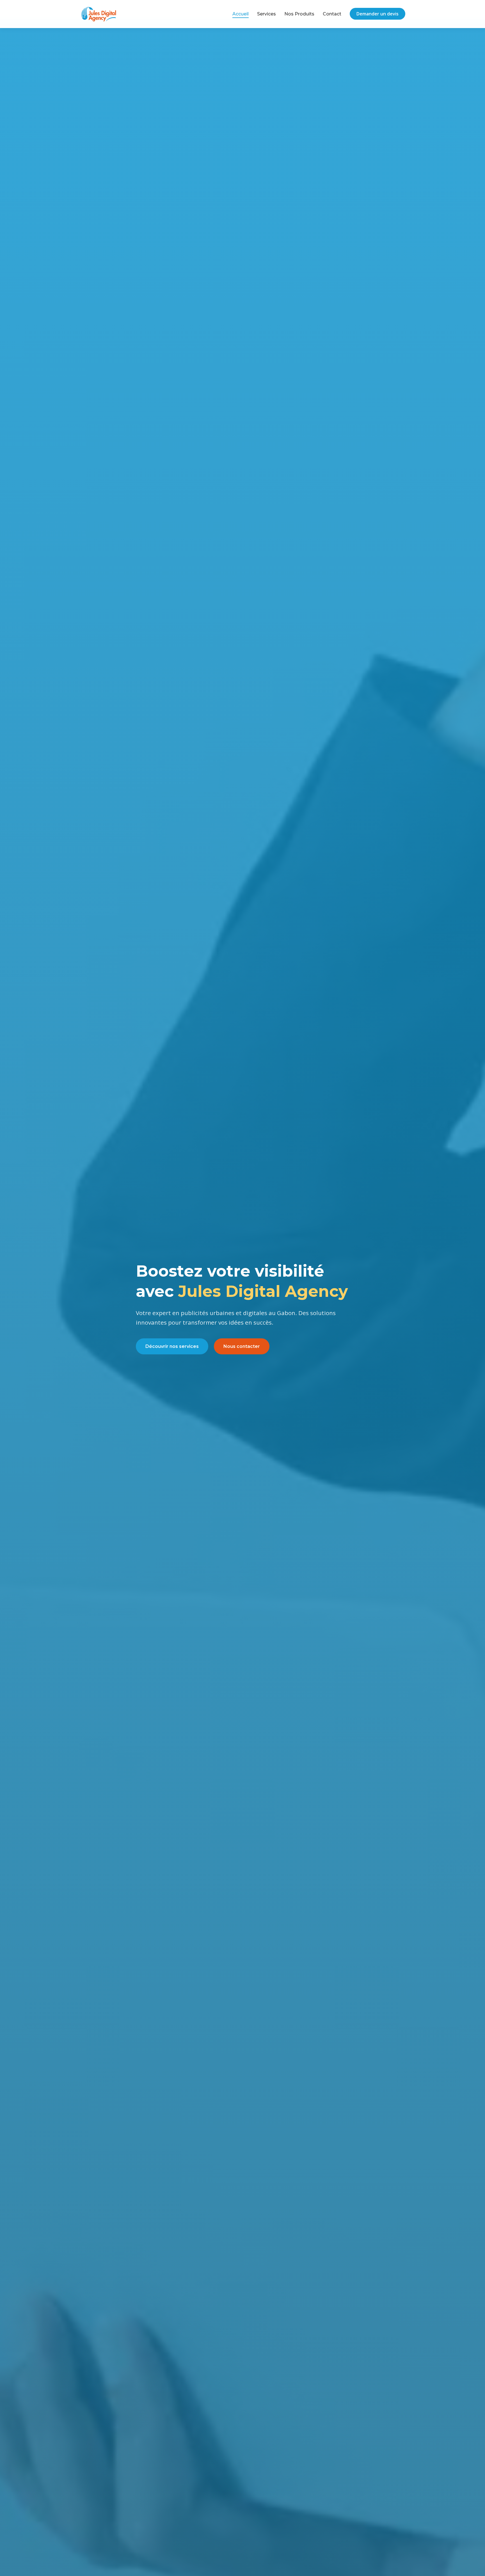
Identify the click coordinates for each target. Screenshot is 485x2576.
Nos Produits (299, 14)
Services (266, 14)
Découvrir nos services (172, 1346)
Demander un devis (378, 14)
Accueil (241, 14)
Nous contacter (242, 1346)
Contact (332, 14)
